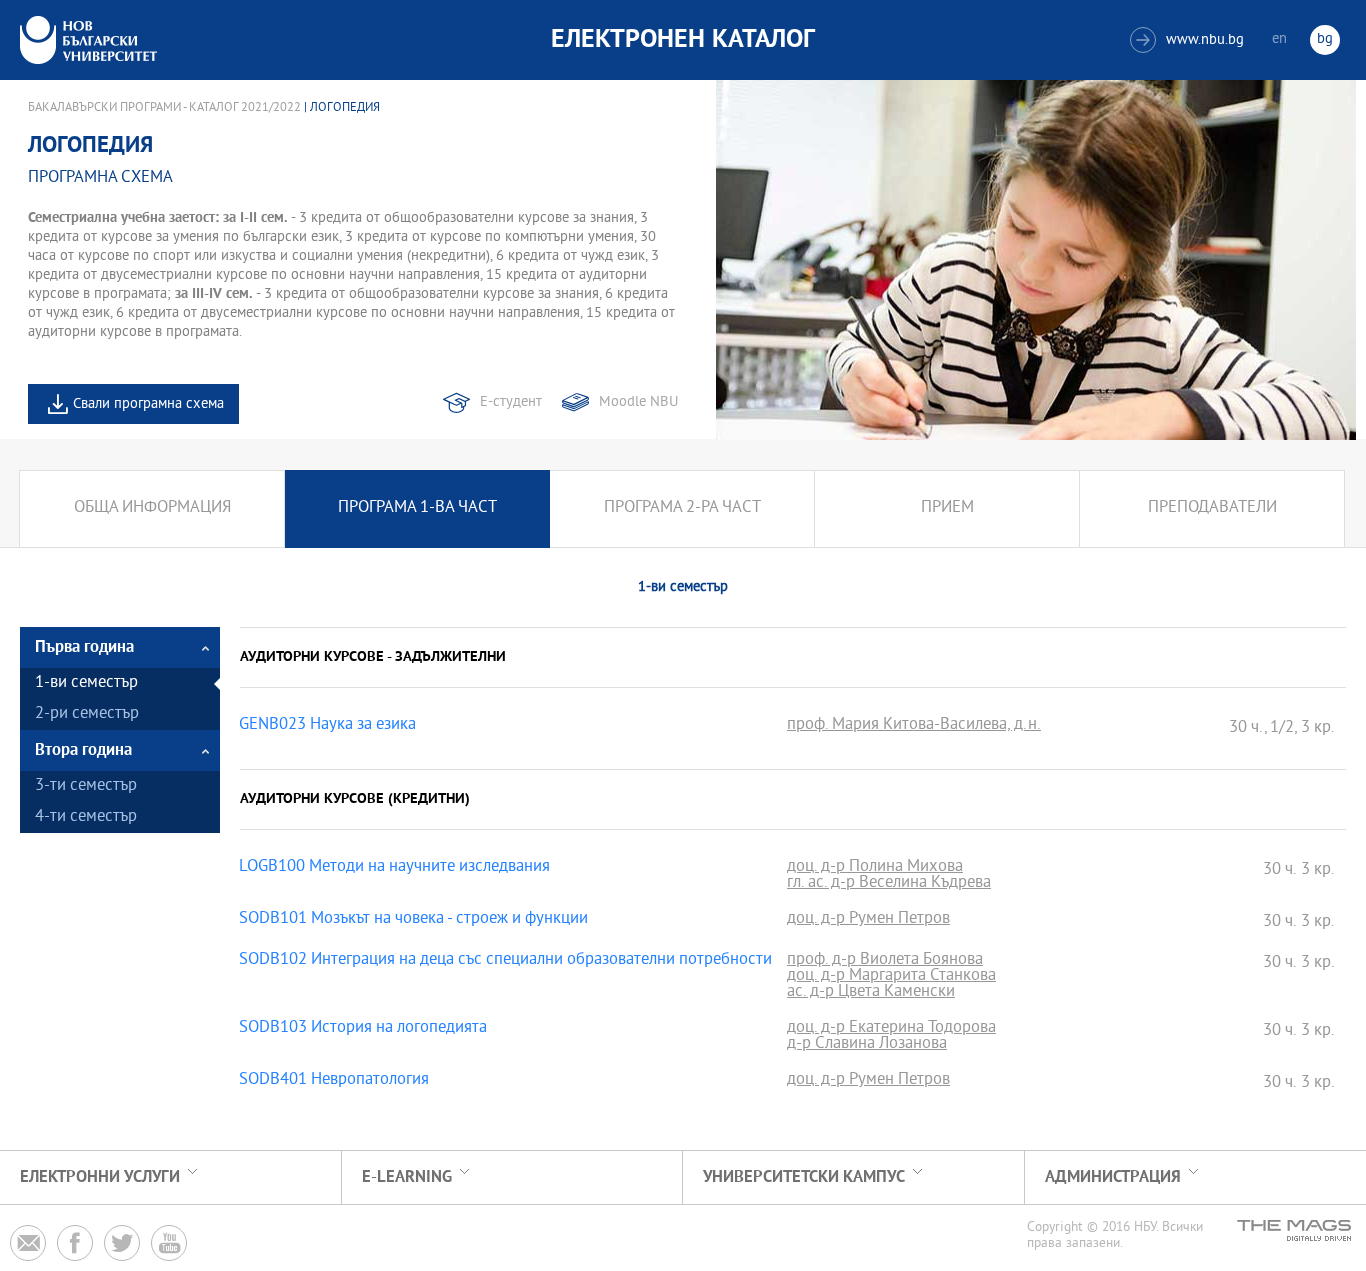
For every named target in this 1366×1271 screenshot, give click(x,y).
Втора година (83, 750)
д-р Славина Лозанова (867, 1045)
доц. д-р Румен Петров (868, 920)
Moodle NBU (638, 402)
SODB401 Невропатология (334, 1081)
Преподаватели (1212, 508)
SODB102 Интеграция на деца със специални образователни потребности (505, 961)
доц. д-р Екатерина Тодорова (891, 1029)
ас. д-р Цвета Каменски (871, 993)
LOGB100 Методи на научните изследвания (394, 868)
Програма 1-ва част (417, 508)
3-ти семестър (86, 786)
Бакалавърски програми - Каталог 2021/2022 (164, 108)
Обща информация (152, 508)
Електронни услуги (100, 1177)
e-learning (407, 1177)
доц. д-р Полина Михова (875, 868)
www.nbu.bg (1189, 40)
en (1279, 39)
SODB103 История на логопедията (363, 1029)
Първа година (84, 647)
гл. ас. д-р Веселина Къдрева (889, 884)
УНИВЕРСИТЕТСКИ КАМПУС (804, 1177)
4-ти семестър (86, 817)
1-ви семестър (86, 683)
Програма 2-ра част (682, 508)
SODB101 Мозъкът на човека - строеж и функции (413, 920)
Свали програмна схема (148, 404)
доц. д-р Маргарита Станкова (891, 977)
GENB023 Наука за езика (327, 726)
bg (1325, 39)
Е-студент (511, 402)
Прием (947, 508)
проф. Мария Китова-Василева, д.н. (914, 726)
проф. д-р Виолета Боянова (885, 961)
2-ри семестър (87, 714)
